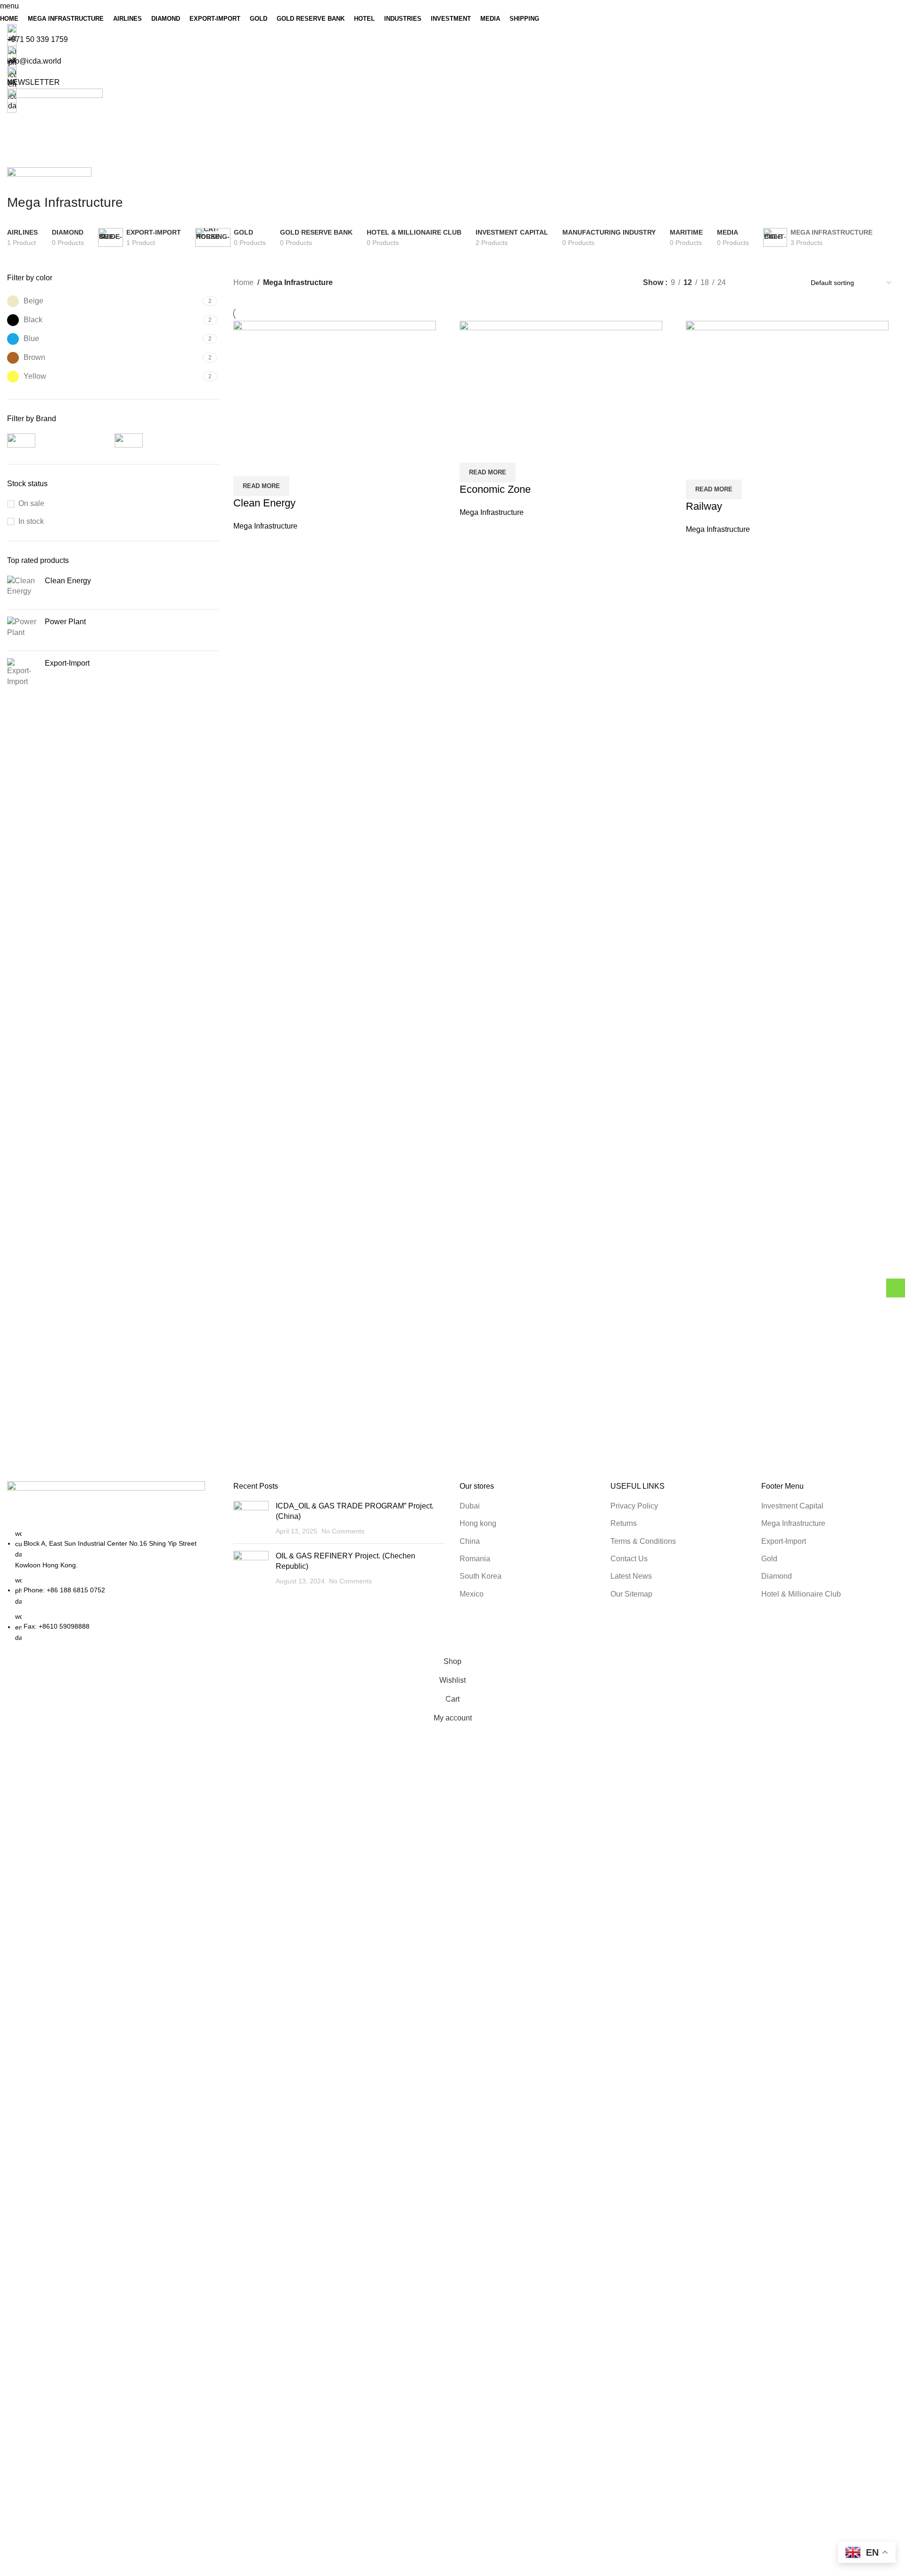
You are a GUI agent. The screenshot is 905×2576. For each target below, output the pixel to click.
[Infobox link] (452, 838)
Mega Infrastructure (265, 526)
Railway (704, 506)
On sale (31, 503)
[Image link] (106, 1504)
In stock (31, 521)
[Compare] (245, 465)
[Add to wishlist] (296, 465)
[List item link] (113, 1586)
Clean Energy (264, 503)
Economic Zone (495, 489)
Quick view (271, 465)
